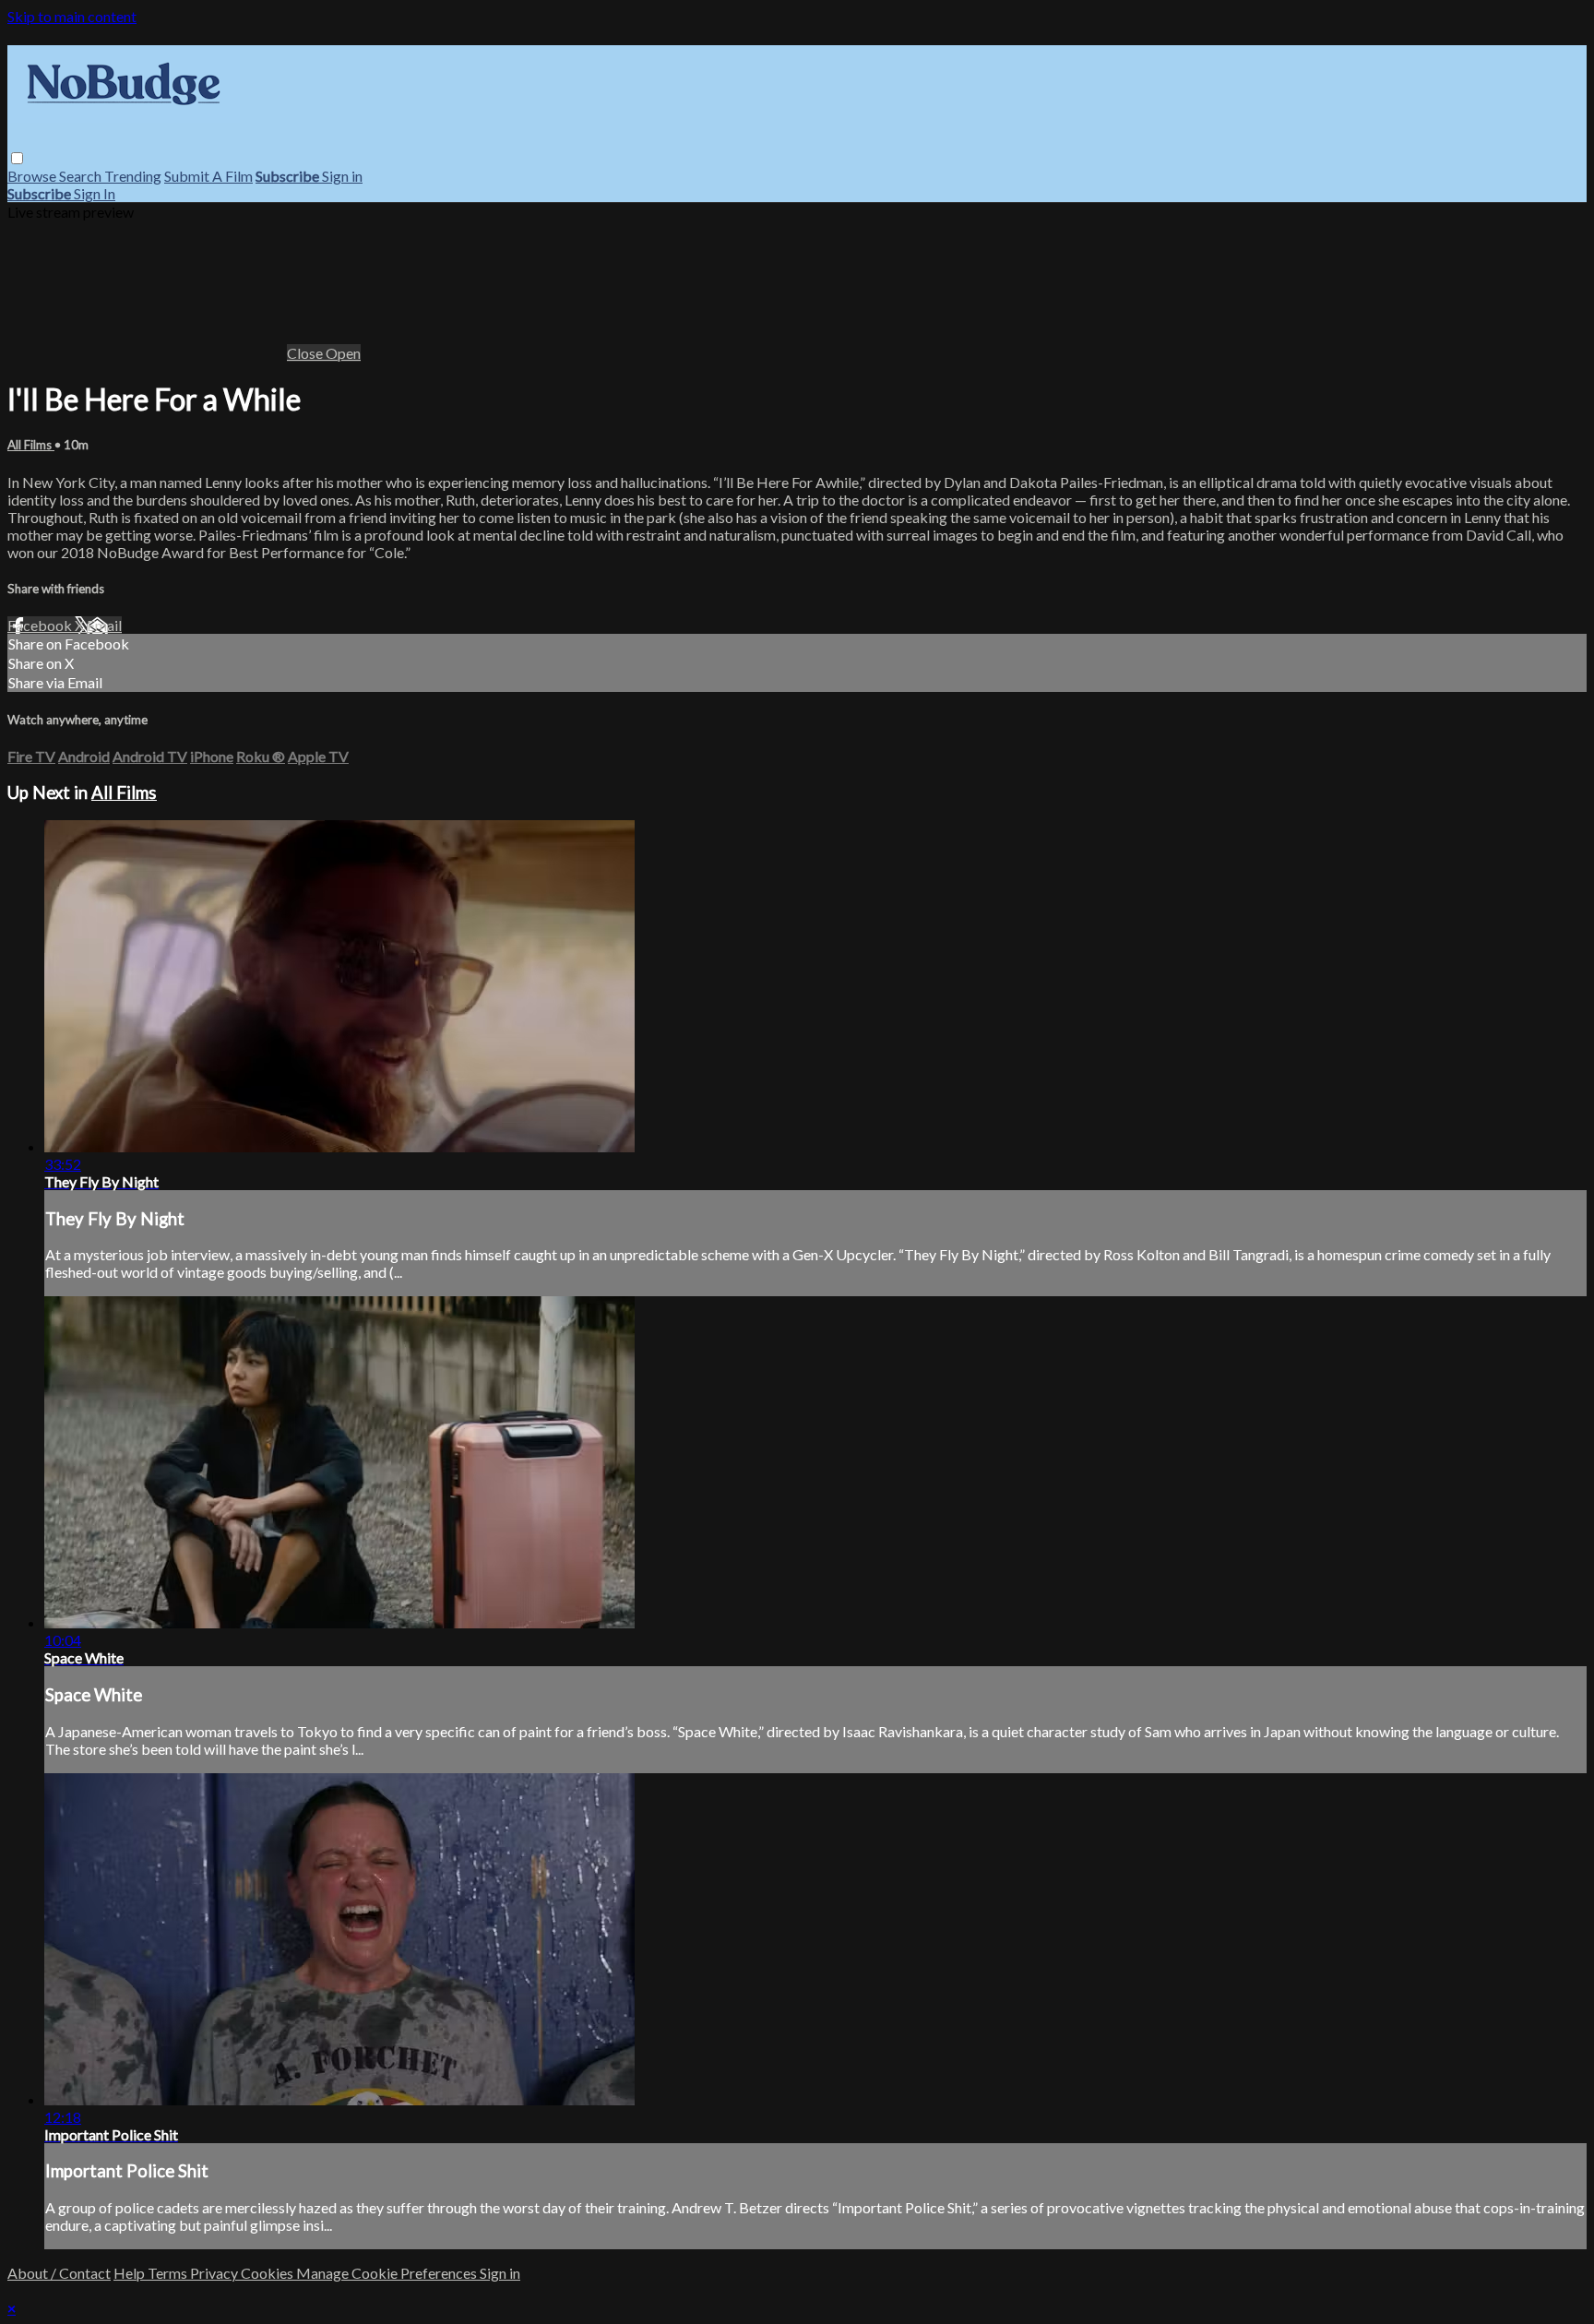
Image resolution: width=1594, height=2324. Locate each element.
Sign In (95, 193)
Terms (169, 2273)
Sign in (342, 176)
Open (343, 353)
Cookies (268, 2273)
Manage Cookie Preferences (388, 2273)
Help (131, 2273)
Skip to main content (72, 16)
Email (104, 625)
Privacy (215, 2273)
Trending (133, 176)
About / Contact (59, 2273)
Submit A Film (208, 176)
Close (306, 353)
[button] (17, 158)
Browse (33, 176)
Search (82, 176)
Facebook (41, 625)
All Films (31, 445)
